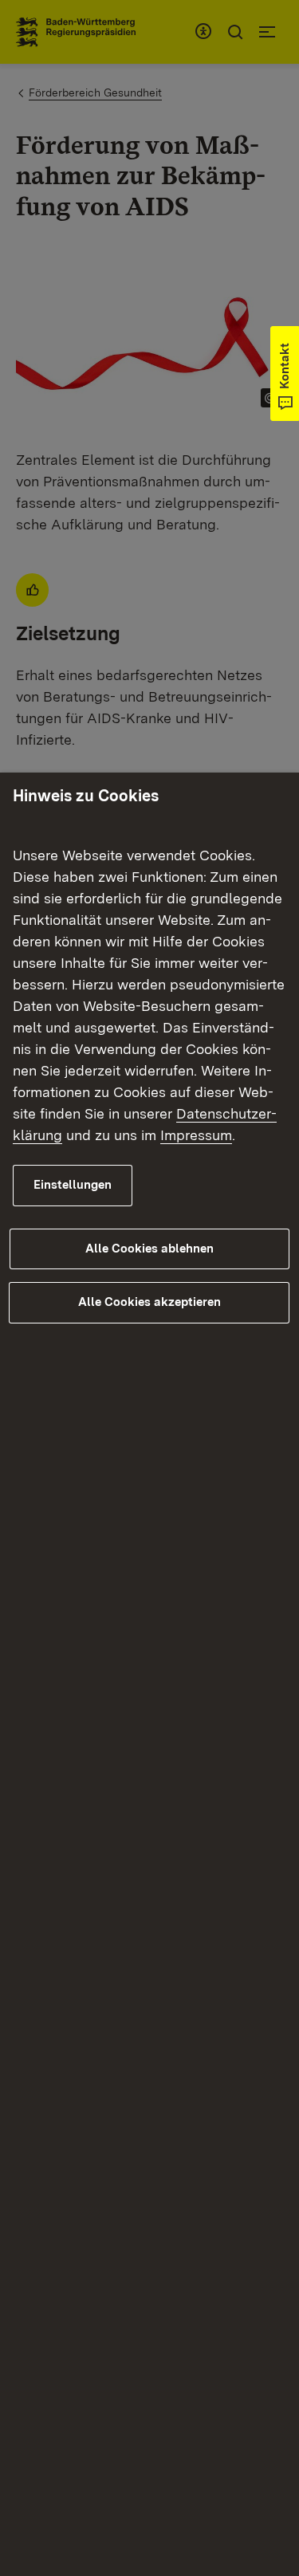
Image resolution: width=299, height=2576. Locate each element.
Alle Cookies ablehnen (149, 1249)
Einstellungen (73, 1185)
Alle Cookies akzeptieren (149, 1302)
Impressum (196, 1135)
